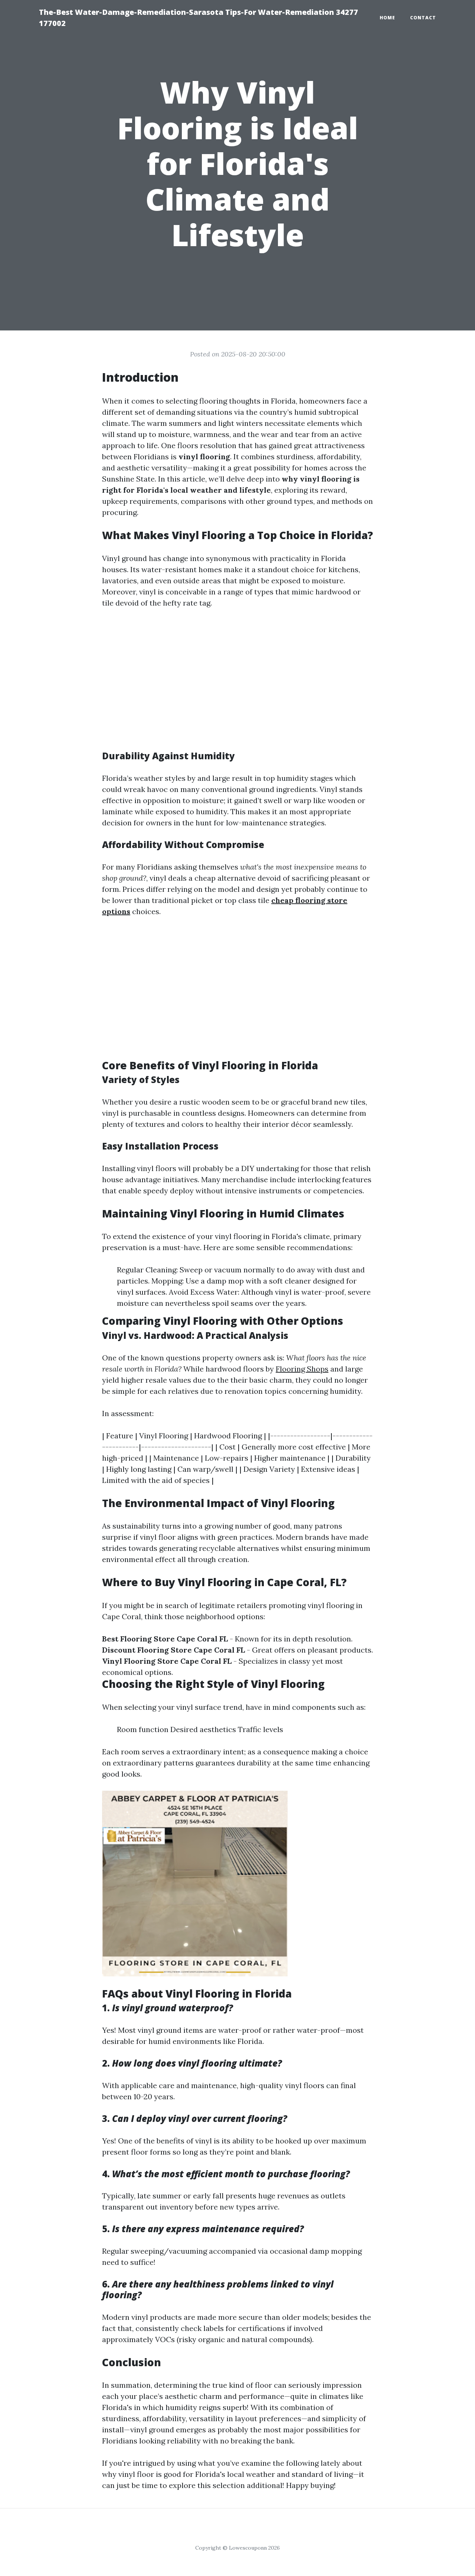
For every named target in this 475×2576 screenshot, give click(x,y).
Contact (423, 18)
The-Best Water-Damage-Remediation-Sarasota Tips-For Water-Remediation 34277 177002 (199, 18)
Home (387, 18)
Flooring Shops (302, 1369)
